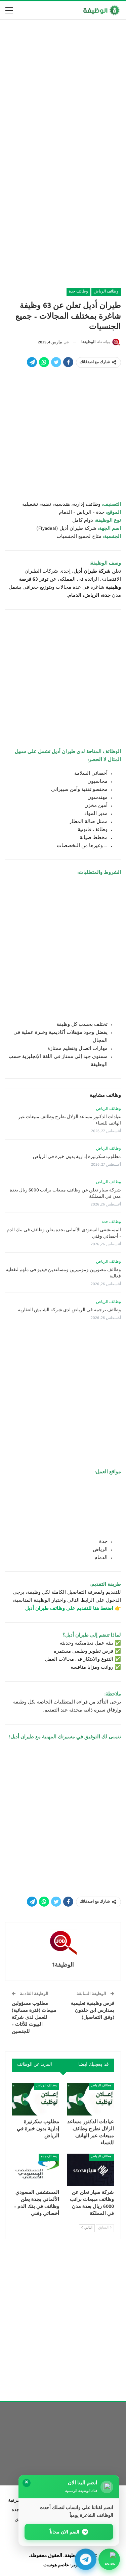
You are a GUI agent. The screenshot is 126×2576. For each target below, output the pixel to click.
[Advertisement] (63, 89)
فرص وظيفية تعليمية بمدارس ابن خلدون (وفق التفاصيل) (93, 2011)
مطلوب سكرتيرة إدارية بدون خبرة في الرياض (77, 1157)
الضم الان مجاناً (65, 2532)
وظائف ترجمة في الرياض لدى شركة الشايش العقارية (69, 1311)
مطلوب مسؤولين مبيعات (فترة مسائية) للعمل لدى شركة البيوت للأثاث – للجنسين (34, 2018)
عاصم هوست (56, 2566)
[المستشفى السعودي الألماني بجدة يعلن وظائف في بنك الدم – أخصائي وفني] (36, 2170)
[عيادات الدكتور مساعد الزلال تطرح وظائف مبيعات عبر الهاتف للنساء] (91, 2099)
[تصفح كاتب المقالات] (63, 1942)
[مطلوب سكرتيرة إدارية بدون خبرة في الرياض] (36, 2099)
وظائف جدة (78, 292)
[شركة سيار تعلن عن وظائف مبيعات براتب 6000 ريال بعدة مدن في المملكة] (91, 2170)
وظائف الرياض (106, 292)
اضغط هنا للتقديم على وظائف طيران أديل (69, 1609)
